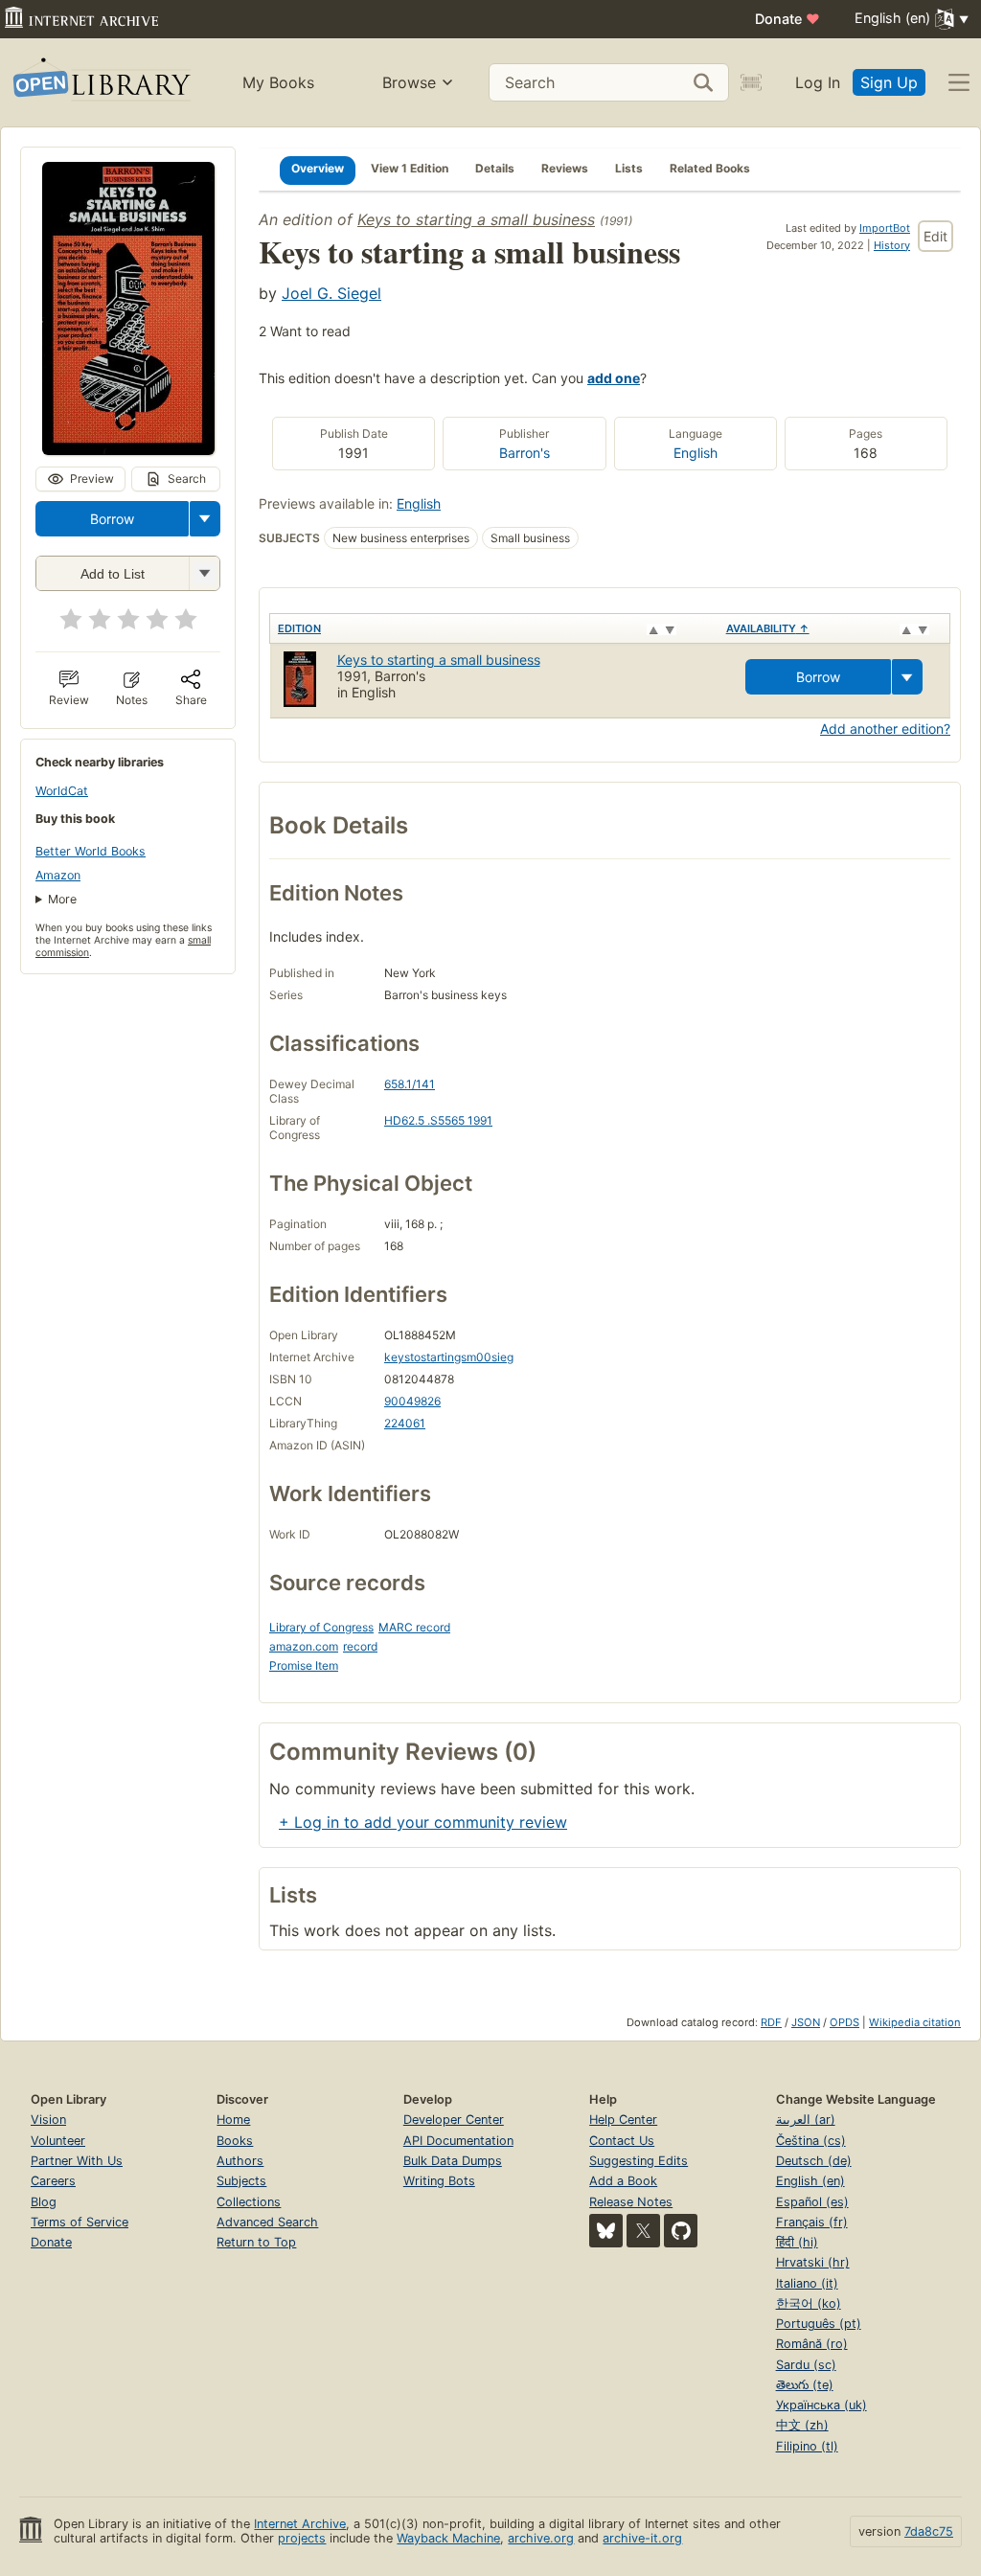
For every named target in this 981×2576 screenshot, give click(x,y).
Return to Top (256, 2242)
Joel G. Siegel (331, 293)
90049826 (412, 1401)
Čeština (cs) (811, 2141)
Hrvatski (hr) (813, 2262)
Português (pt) (819, 2324)
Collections (249, 2202)
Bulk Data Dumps (453, 2161)
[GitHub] (681, 2231)
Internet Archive (300, 2524)
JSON (806, 2022)
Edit (935, 236)
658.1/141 (410, 1084)
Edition (299, 628)
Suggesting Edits (639, 2161)
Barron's (525, 453)
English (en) (810, 2181)
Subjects (241, 2181)
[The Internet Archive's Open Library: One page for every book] (100, 83)
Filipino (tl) (807, 2446)
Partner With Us (77, 2161)
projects (302, 2538)
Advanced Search (267, 2222)
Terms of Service (80, 2222)
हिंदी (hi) (797, 2242)
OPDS (844, 2022)
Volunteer (58, 2141)
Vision (48, 2120)
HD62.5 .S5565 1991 (438, 1120)
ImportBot (885, 228)
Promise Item (304, 1665)
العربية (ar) (806, 2120)
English (696, 453)
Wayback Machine (448, 2538)
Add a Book (623, 2181)
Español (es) (812, 2202)
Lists (629, 168)
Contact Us (622, 2141)
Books (235, 2141)
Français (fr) (812, 2222)
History (892, 245)
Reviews (565, 168)
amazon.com (304, 1646)
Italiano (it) (807, 2283)
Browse (409, 82)
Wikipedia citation (915, 2022)
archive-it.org (642, 2538)
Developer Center (454, 2120)
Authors (240, 2161)
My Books (278, 82)
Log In (818, 82)
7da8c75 (929, 2531)
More (62, 899)
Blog (44, 2202)
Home (233, 2120)
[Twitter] (643, 2231)
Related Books (710, 168)
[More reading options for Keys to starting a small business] (204, 573)
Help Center (623, 2120)
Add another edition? (885, 729)
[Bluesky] (606, 2231)
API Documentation (458, 2141)
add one (614, 378)
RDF (771, 2022)
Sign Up (889, 82)
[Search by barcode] (751, 82)
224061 (405, 1423)
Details (495, 168)
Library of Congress (321, 1627)
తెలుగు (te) (805, 2385)
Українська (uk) (821, 2405)
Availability (768, 628)
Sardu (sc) (806, 2365)
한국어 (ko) (809, 2303)
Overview (318, 168)
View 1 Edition (410, 168)
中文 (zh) (802, 2425)
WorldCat (62, 791)
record (360, 1646)
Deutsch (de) (814, 2161)
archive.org (541, 2538)
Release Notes (631, 2202)
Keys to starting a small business (476, 219)
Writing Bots (439, 2181)
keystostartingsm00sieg (449, 1357)
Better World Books (91, 851)
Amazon (58, 875)
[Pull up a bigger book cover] (128, 449)
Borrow (112, 519)
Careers (53, 2181)
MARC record (414, 1627)
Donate (787, 19)
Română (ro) (812, 2344)
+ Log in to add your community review (423, 1822)
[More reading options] (205, 519)
